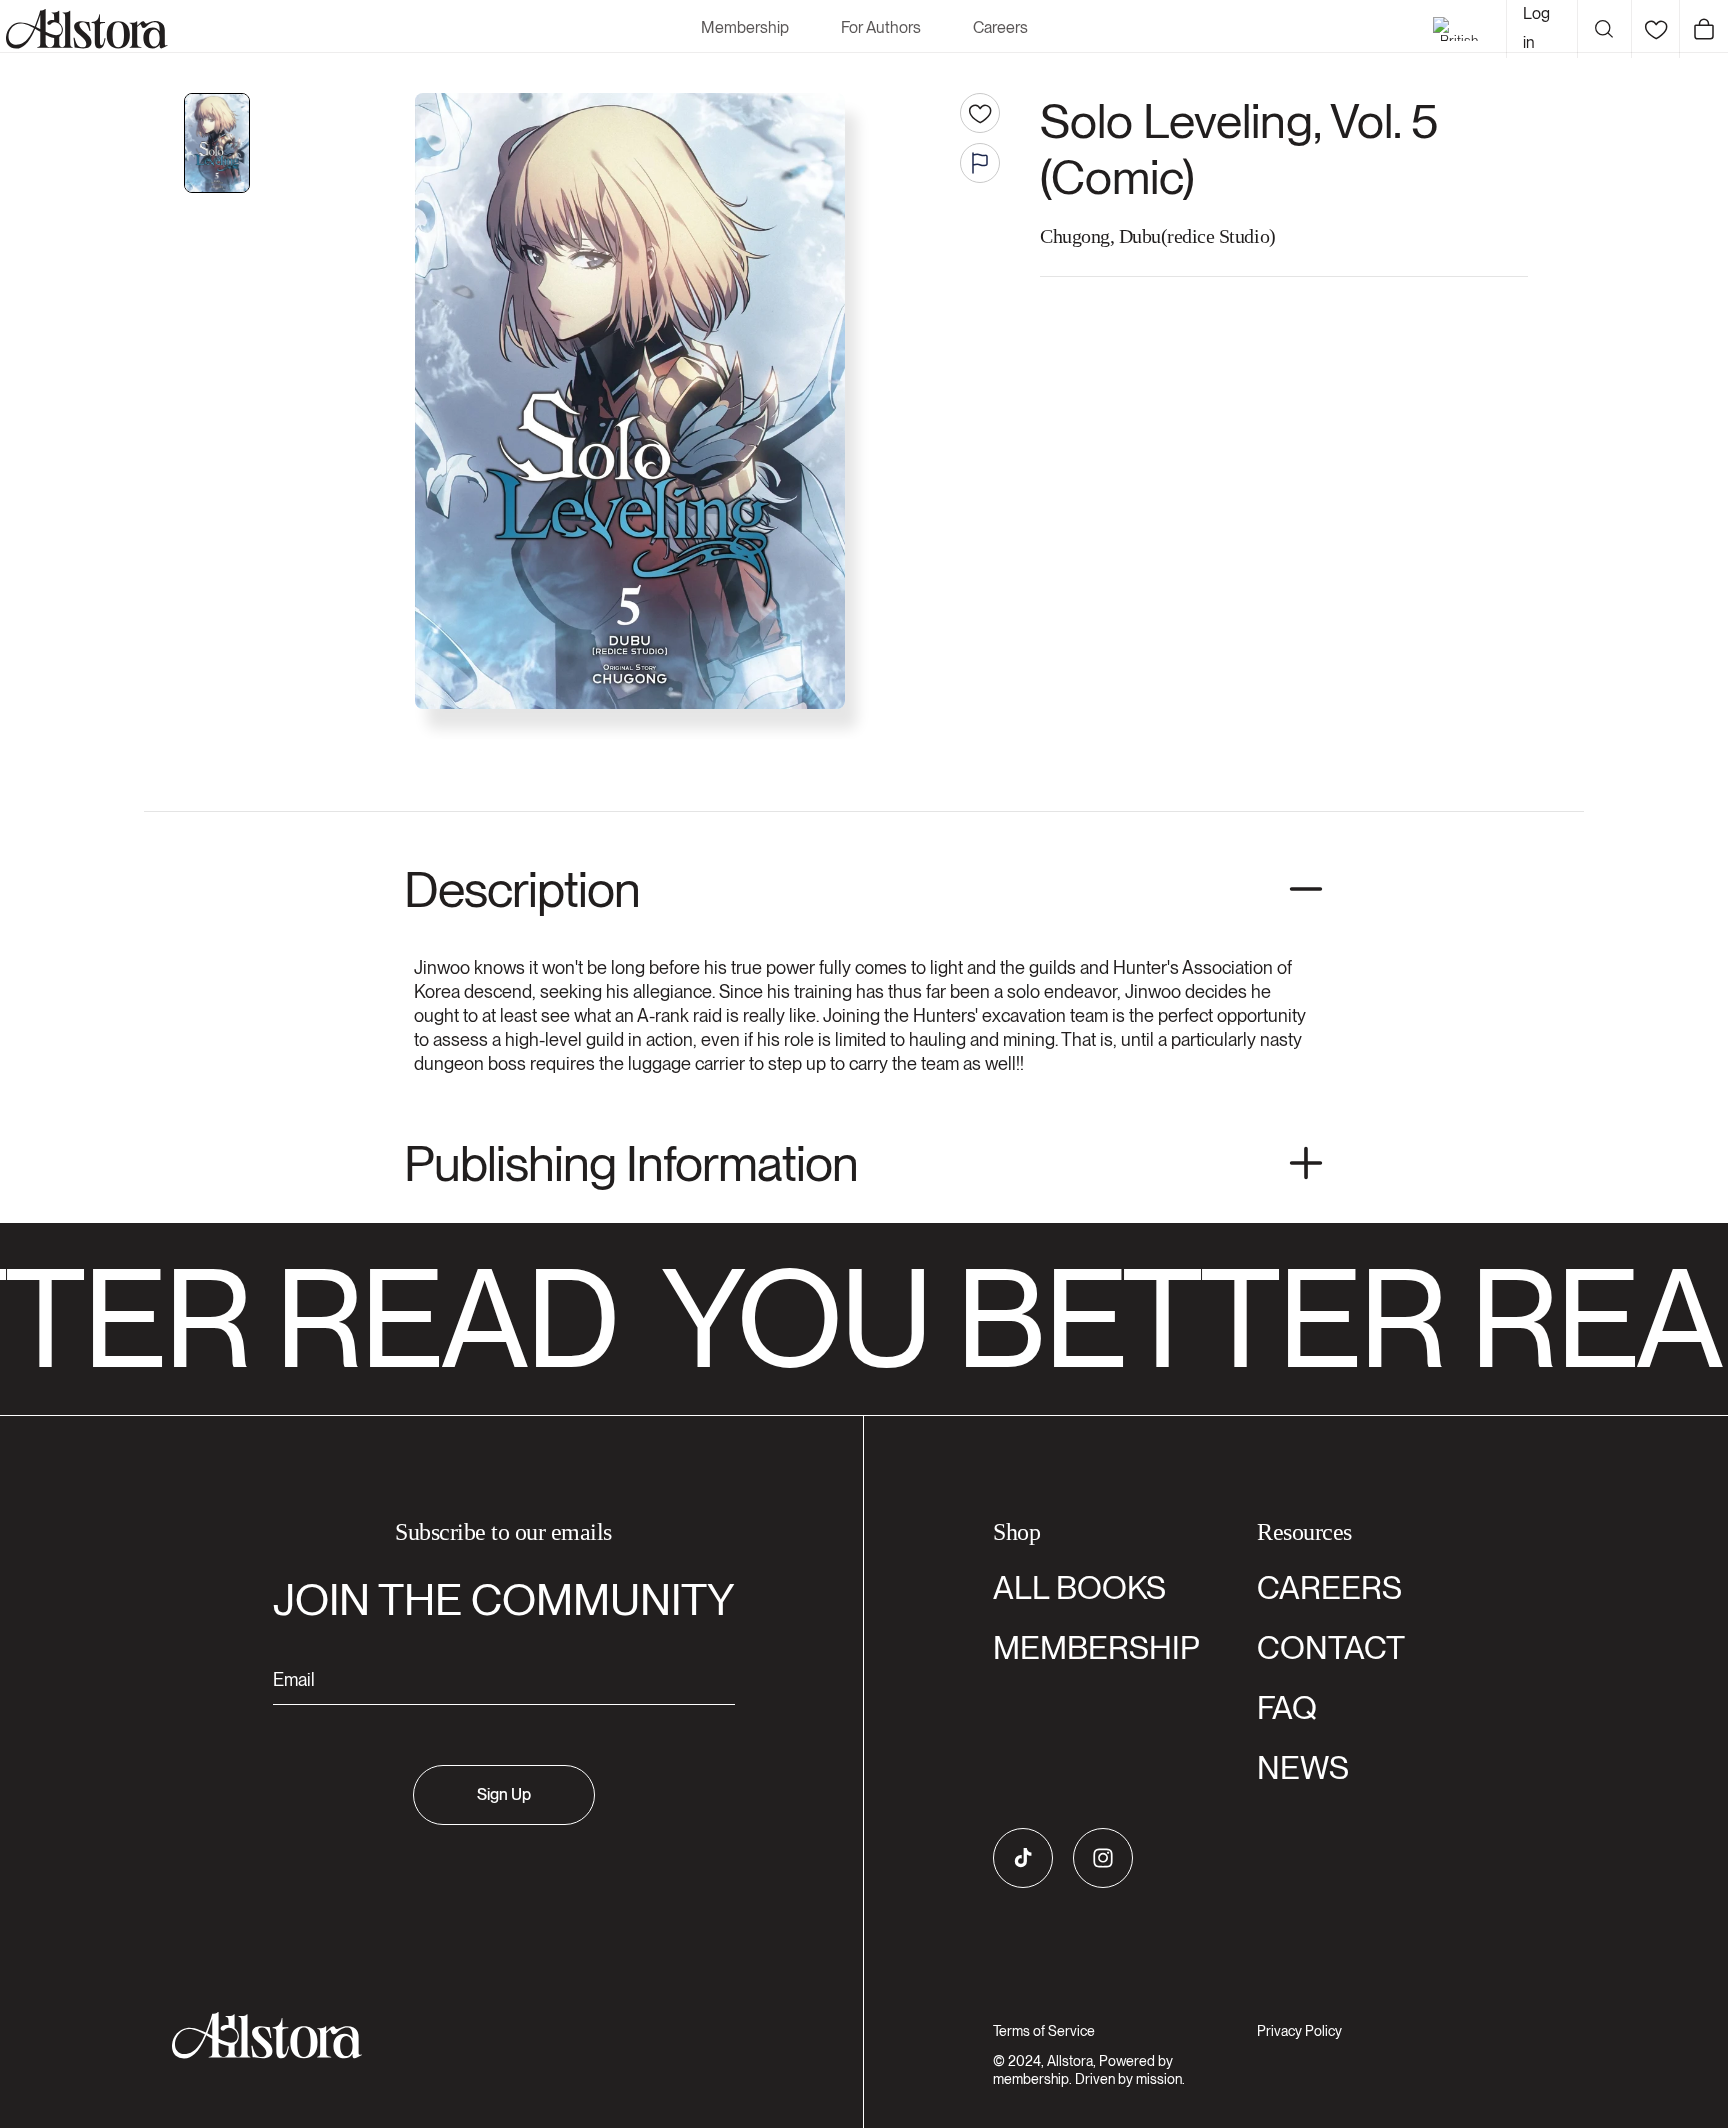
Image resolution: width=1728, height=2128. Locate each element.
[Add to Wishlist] (980, 113)
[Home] (84, 29)
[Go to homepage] (491, 2035)
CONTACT (1331, 1647)
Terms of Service (1044, 2031)
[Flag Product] (980, 163)
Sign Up (504, 1794)
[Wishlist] (1655, 29)
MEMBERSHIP (1096, 1647)
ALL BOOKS (1079, 1587)
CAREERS (1329, 1587)
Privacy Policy (1299, 2031)
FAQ (1287, 1707)
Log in (1536, 28)
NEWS (1303, 1767)
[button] (1604, 29)
